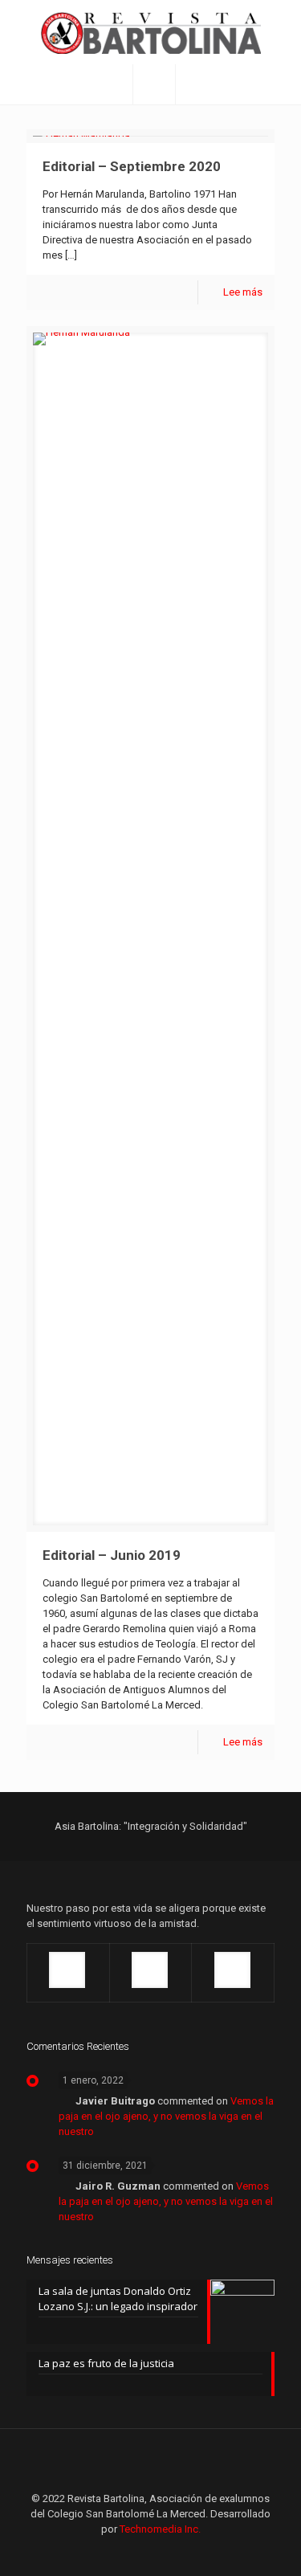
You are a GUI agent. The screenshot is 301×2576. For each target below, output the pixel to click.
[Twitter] (150, 2552)
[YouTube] (172, 2552)
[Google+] (129, 2552)
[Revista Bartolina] (150, 32)
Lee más (243, 292)
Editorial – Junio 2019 (112, 1555)
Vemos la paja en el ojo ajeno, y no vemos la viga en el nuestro (166, 2116)
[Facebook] (107, 2552)
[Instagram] (194, 2552)
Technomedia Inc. (160, 2529)
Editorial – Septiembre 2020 (132, 166)
